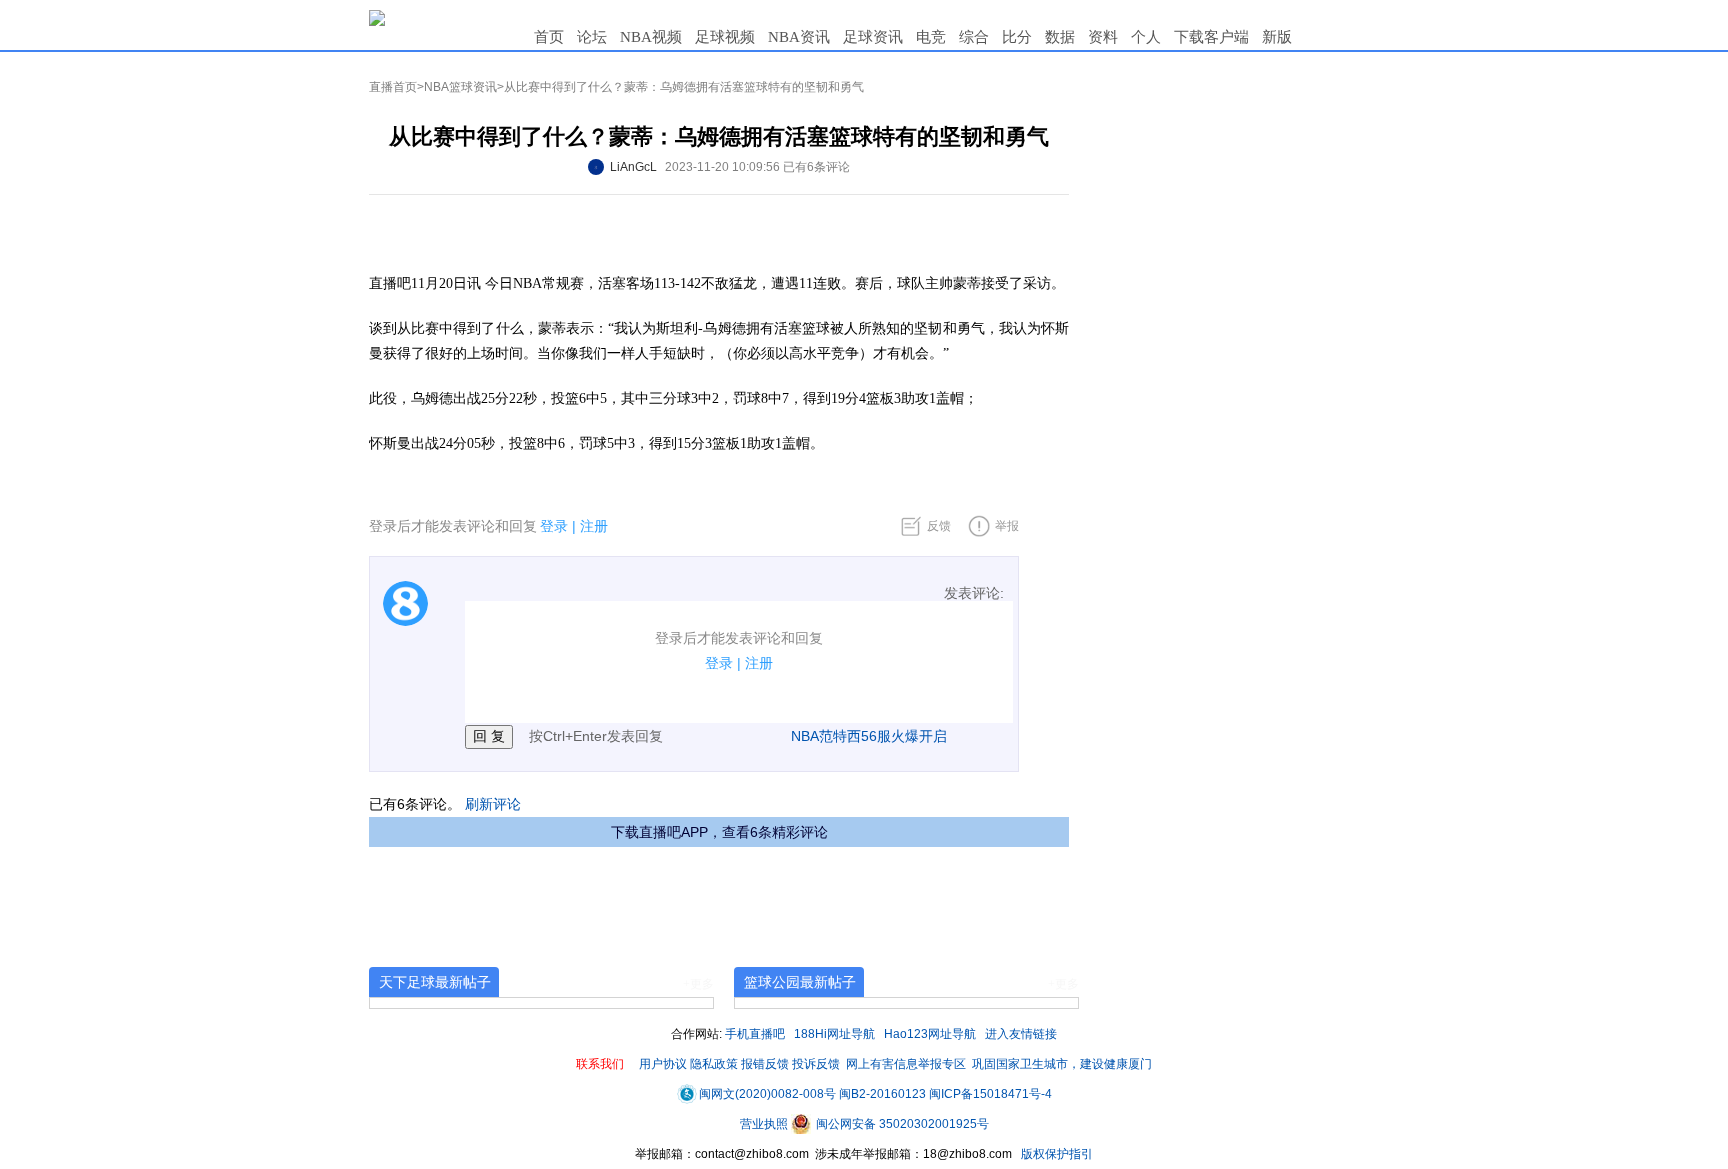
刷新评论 (493, 804)
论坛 (592, 37)
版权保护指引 (1055, 1154)
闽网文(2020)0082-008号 (767, 1094)
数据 (1060, 37)
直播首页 (393, 87)
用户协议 (663, 1064)
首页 (549, 37)
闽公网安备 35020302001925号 (901, 1124)
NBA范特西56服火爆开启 (869, 736)
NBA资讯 (799, 37)
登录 (554, 526)
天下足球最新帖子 (435, 982)
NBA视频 (651, 37)
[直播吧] (377, 17)
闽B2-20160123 (882, 1094)
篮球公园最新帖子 (800, 982)
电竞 (931, 37)
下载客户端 (1211, 37)
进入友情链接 (1021, 1034)
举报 (1007, 526)
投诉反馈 (816, 1064)
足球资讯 (873, 37)
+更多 (698, 984)
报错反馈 (765, 1064)
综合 (974, 37)
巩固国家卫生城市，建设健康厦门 (1062, 1064)
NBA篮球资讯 (460, 87)
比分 (1017, 37)
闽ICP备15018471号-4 (990, 1094)
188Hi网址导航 (834, 1034)
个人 (1146, 37)
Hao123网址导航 (930, 1034)
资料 (1103, 37)
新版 (1277, 37)
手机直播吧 (755, 1034)
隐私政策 (714, 1064)
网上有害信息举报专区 (906, 1064)
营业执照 (765, 1124)
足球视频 (725, 37)
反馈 (939, 526)
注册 (594, 526)
